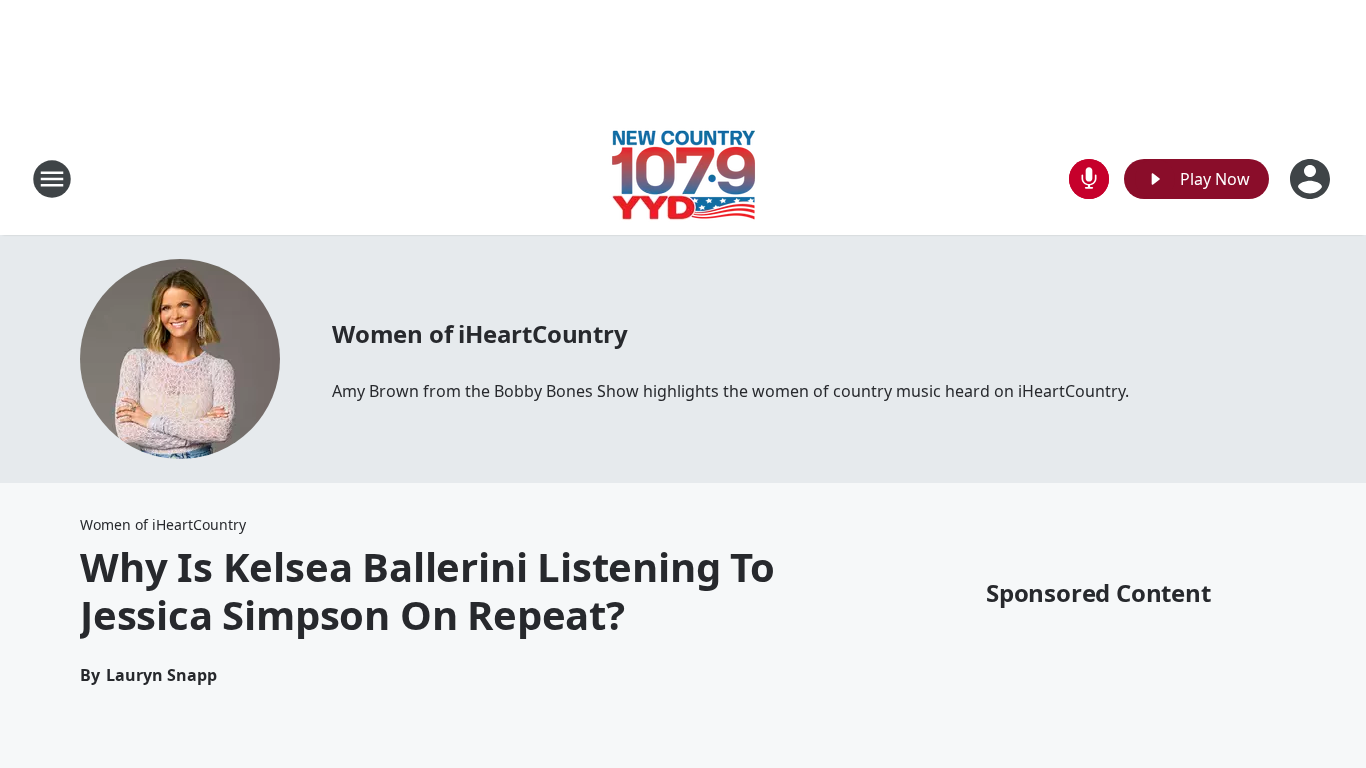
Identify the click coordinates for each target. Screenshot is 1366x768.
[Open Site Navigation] (52, 179)
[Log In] (1312, 179)
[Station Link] (683, 178)
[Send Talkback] (1089, 179)
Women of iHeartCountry (480, 333)
